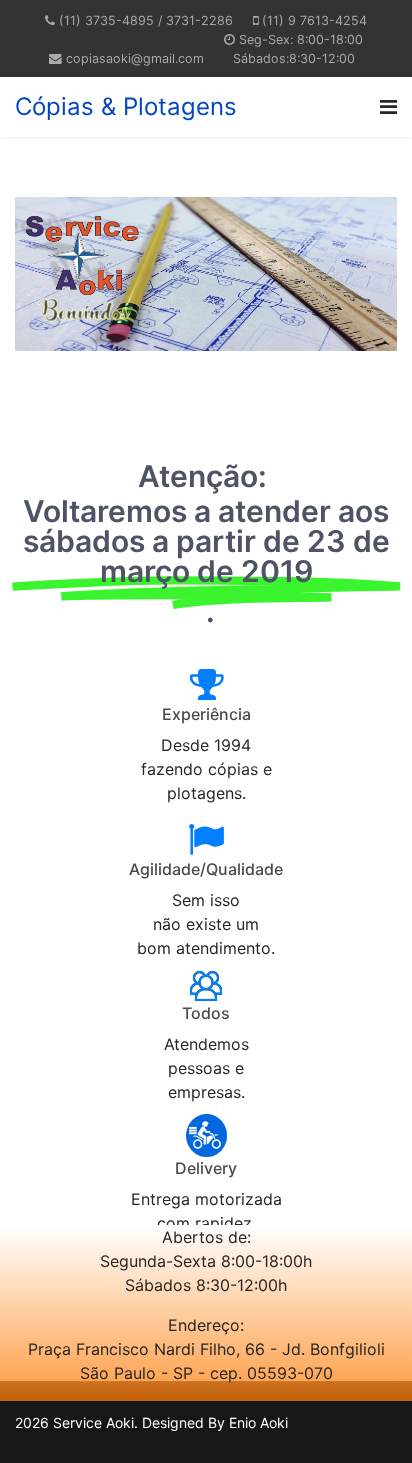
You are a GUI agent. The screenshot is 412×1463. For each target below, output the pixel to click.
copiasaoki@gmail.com (135, 58)
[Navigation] (388, 107)
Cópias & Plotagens (126, 107)
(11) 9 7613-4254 (314, 20)
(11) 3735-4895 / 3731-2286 (146, 20)
